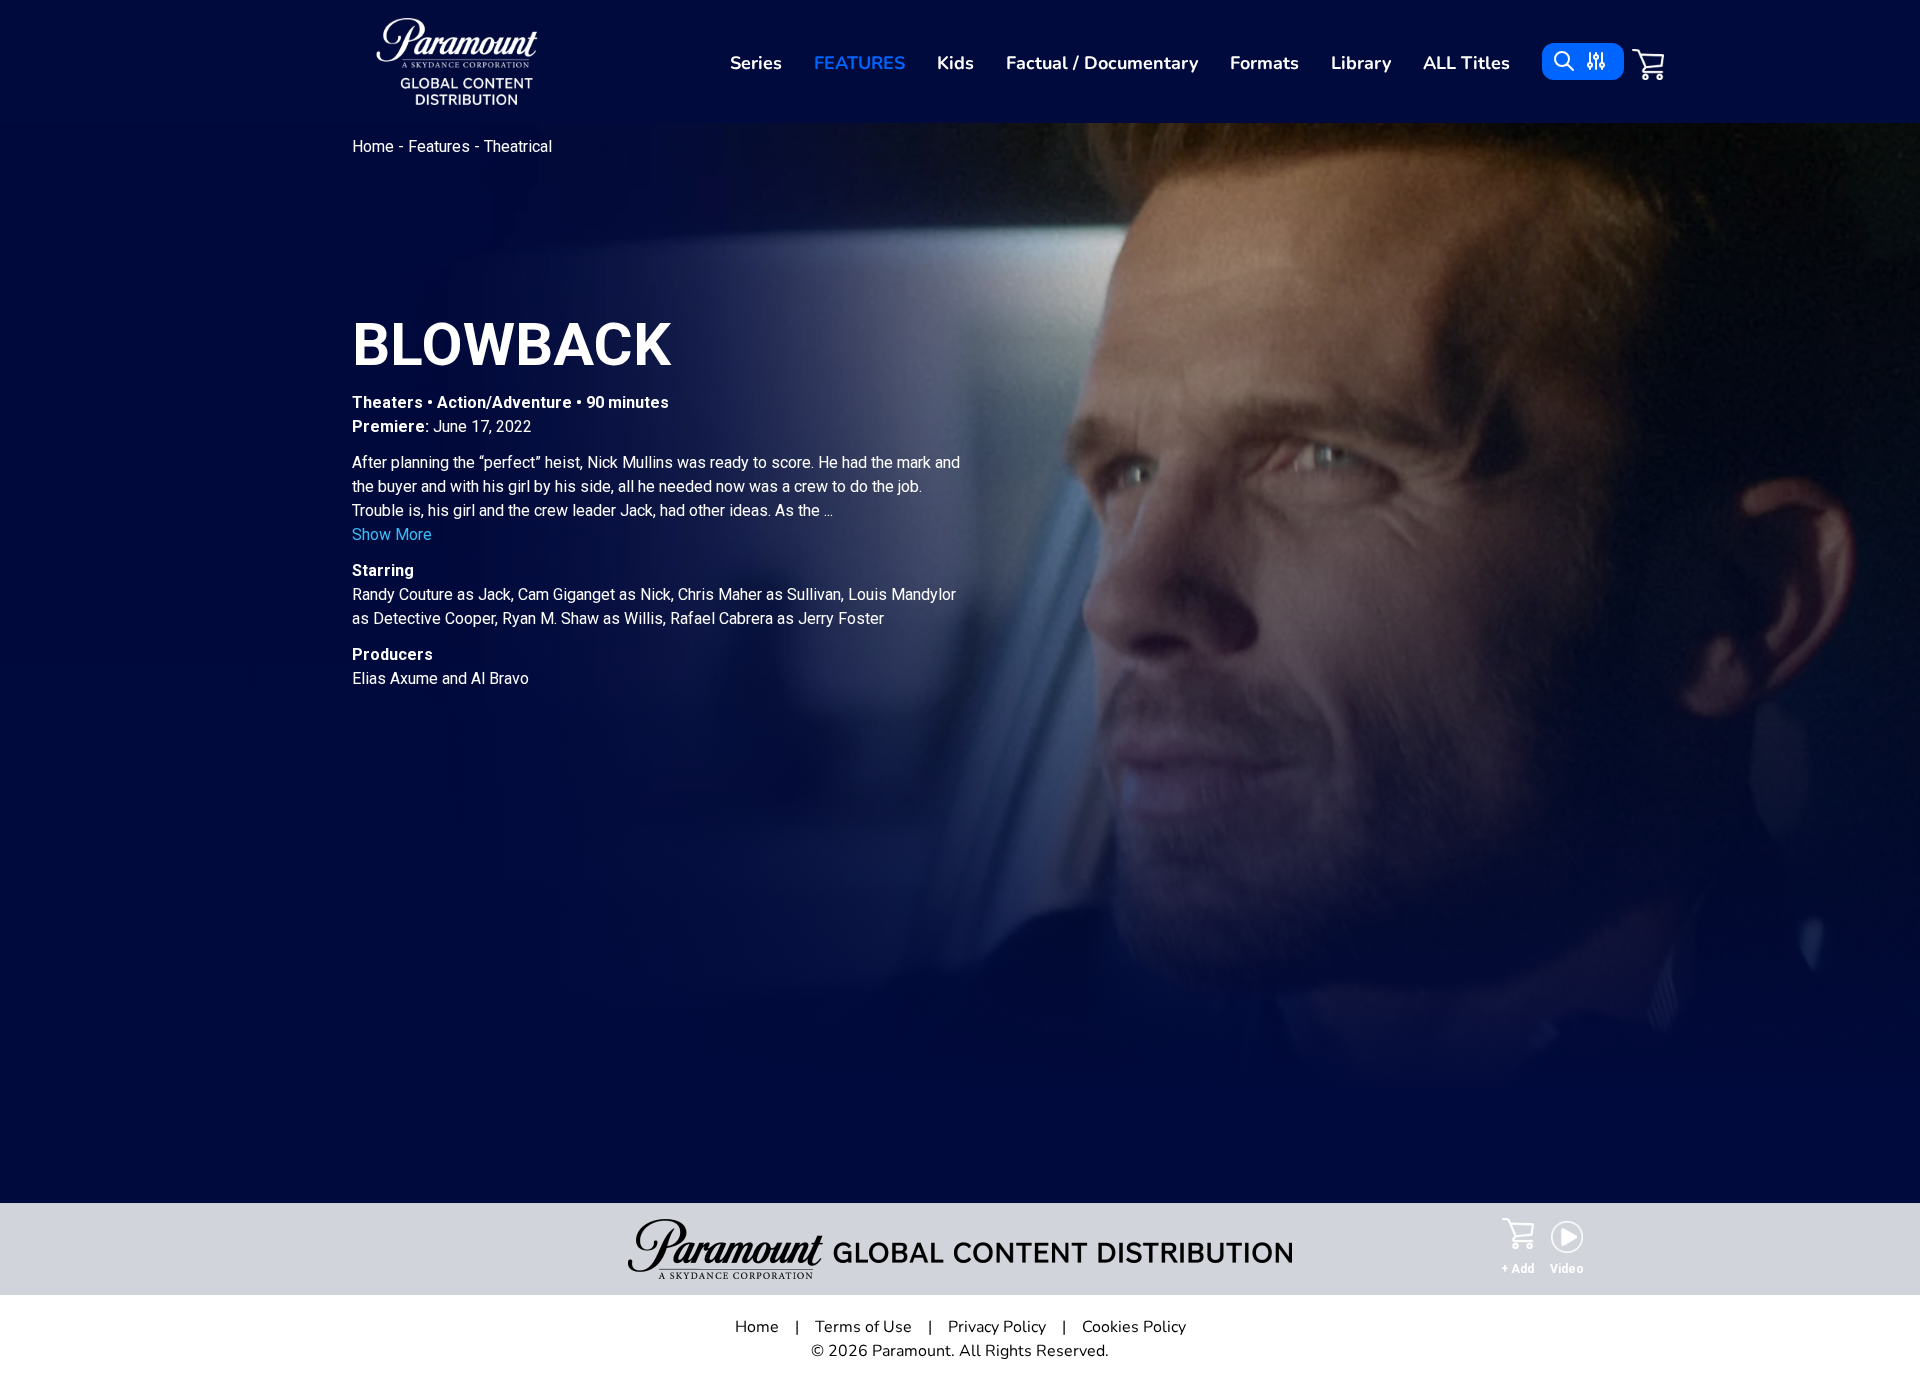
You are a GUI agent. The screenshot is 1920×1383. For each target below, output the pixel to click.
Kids (955, 63)
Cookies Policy (1134, 1327)
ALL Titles (1466, 63)
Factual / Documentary (1102, 63)
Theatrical (518, 146)
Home (375, 146)
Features (859, 63)
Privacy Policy (997, 1327)
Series (756, 63)
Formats (1264, 63)
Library (1361, 63)
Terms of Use (863, 1327)
